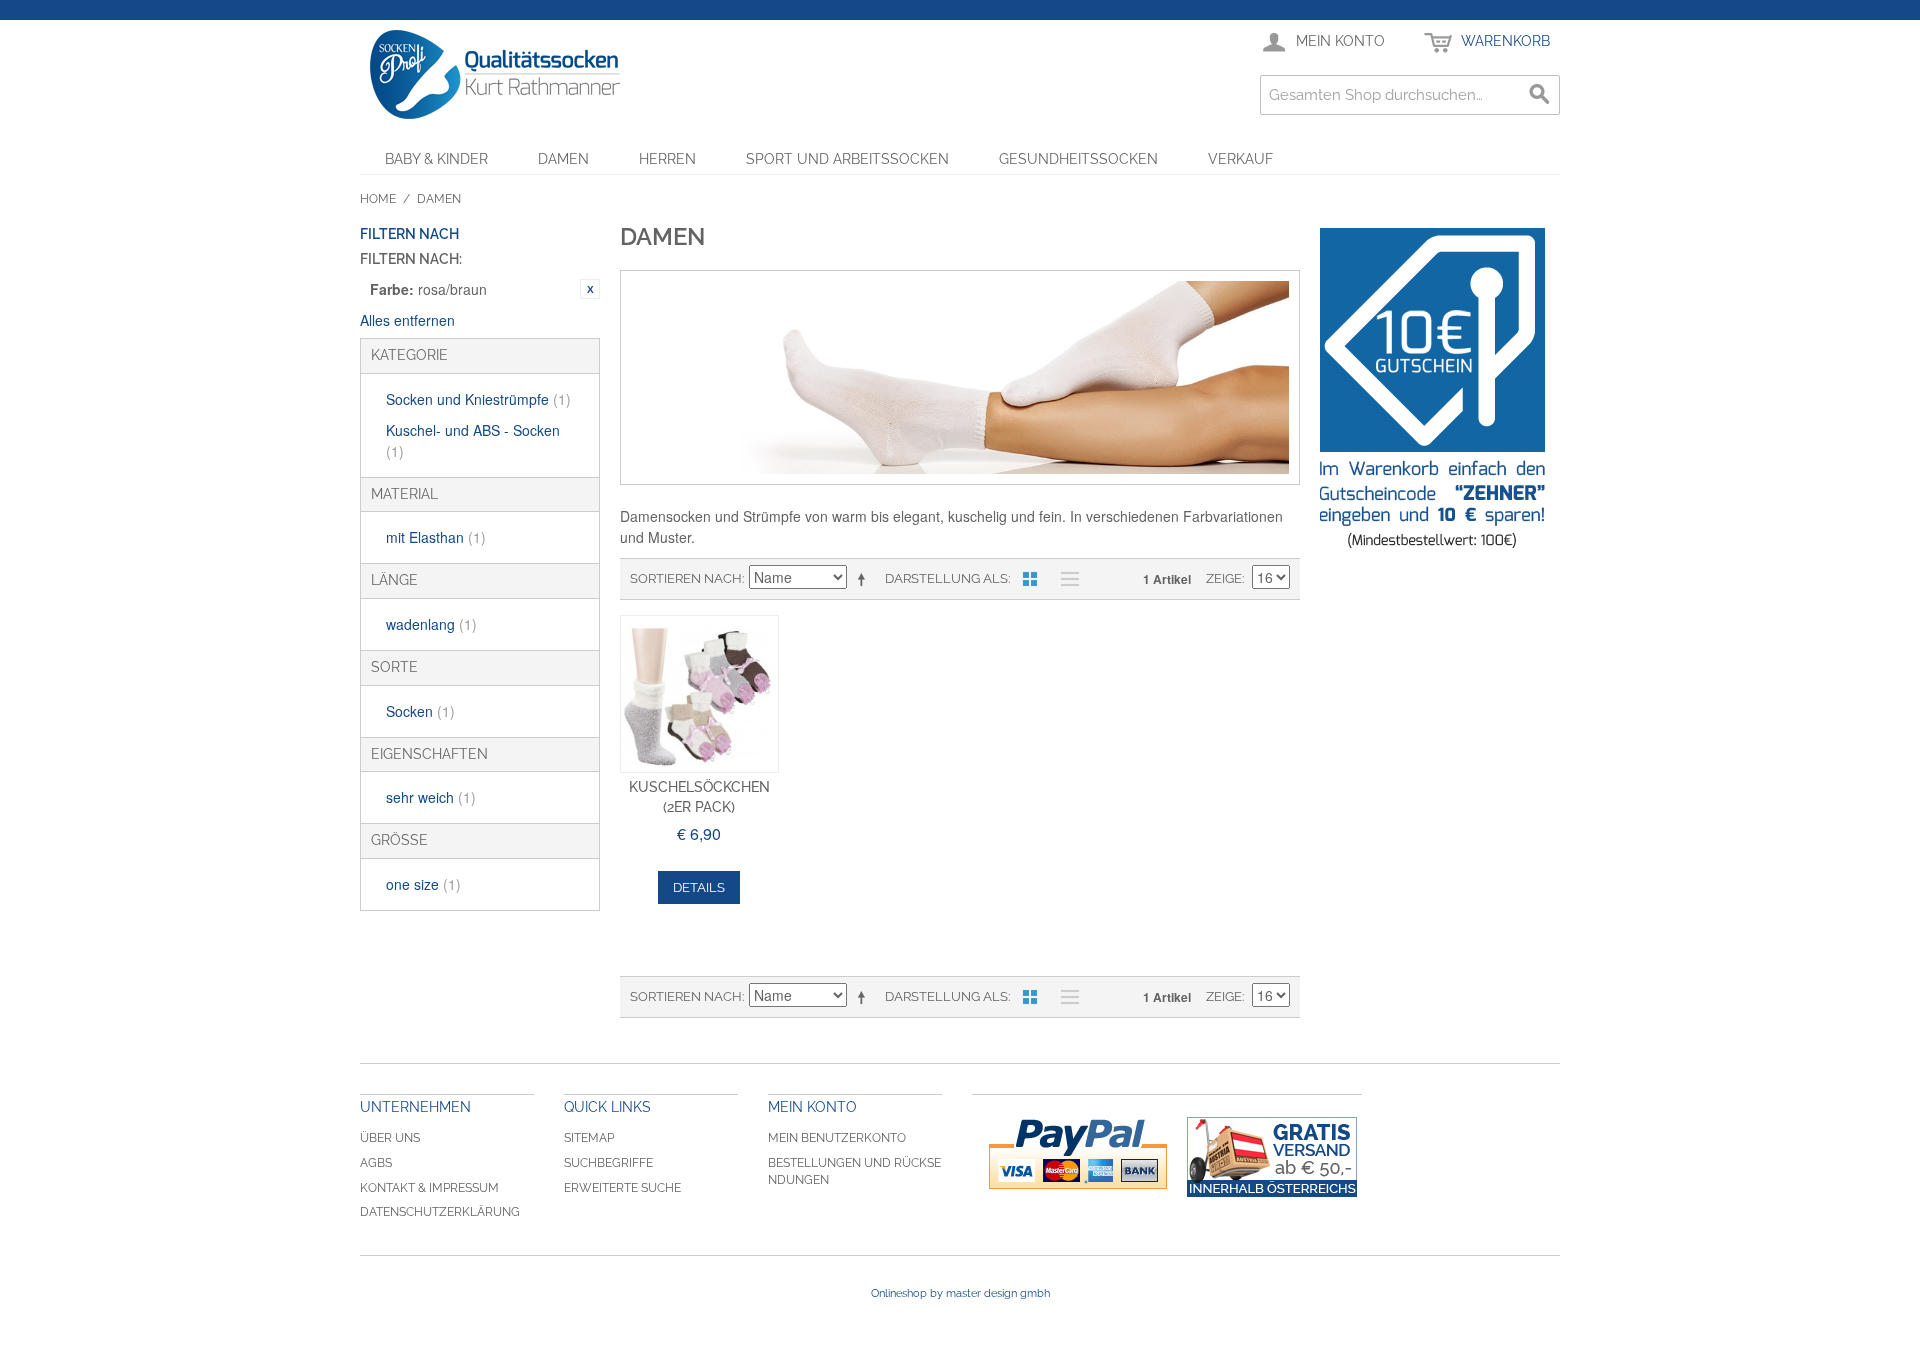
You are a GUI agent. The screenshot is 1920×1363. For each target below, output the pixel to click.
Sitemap (589, 1138)
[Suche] (1540, 95)
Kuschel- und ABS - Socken (473, 440)
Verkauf (1240, 159)
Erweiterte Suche (622, 1188)
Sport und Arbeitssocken (847, 159)
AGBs (376, 1163)
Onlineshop (899, 1293)
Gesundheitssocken (1078, 159)
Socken (420, 711)
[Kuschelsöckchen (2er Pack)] (699, 694)
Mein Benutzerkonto (837, 1138)
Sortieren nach (686, 578)
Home (378, 199)
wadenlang (431, 624)
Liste (1065, 579)
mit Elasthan (436, 537)
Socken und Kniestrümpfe (478, 399)
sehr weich (431, 797)
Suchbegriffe (608, 1163)
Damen (563, 159)
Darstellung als (946, 578)
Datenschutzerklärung (440, 1212)
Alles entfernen (407, 320)
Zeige (1224, 578)
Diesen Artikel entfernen (590, 289)
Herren (667, 159)
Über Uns (390, 1138)
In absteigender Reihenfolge (865, 579)
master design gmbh (998, 1293)
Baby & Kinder (436, 159)
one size (423, 884)
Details (699, 887)
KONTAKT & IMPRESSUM (429, 1188)
